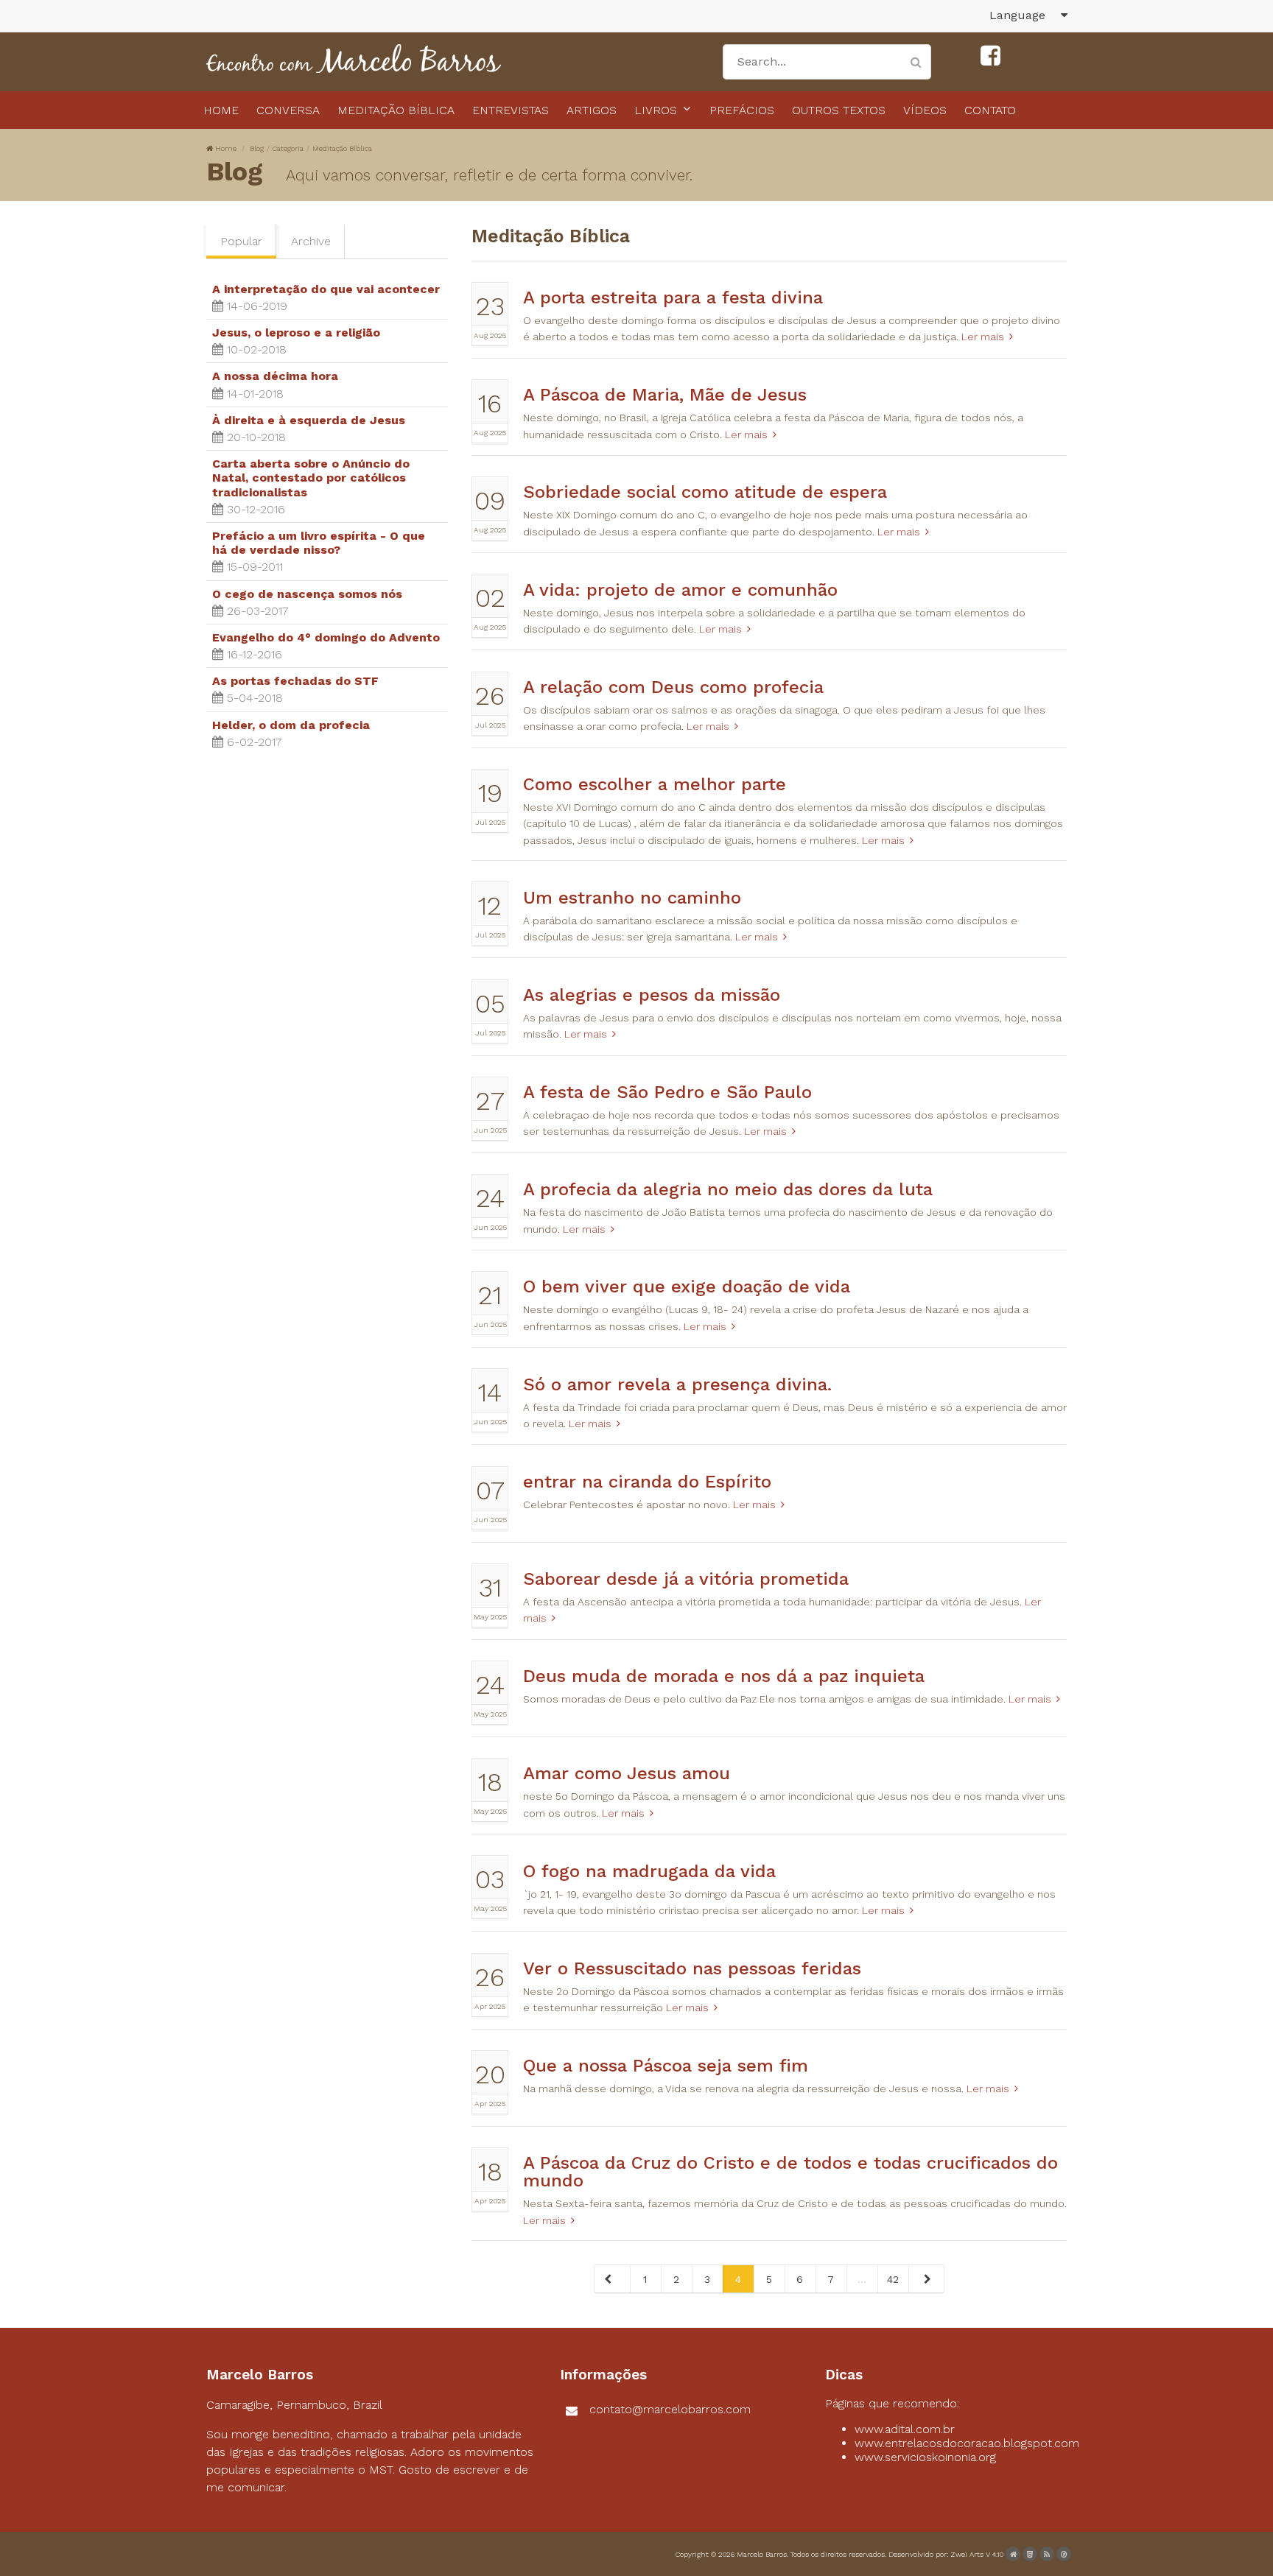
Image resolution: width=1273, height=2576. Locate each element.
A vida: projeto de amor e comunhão (680, 590)
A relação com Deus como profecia (673, 687)
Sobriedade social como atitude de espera (705, 492)
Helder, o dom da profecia (291, 725)
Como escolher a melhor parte (655, 784)
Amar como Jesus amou (627, 1773)
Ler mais (983, 337)
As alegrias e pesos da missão (652, 995)
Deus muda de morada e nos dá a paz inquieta (724, 1676)
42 (893, 2279)
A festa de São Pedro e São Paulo (667, 1092)
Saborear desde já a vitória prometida (686, 1579)
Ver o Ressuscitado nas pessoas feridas (692, 1968)
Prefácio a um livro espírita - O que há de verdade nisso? (319, 543)
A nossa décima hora (275, 376)
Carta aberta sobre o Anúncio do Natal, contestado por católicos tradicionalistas (311, 478)
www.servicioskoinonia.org (925, 2457)
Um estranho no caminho (632, 898)
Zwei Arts (967, 2554)
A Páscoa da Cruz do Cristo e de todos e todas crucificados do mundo (790, 2172)
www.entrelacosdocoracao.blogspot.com (967, 2443)
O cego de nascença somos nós (307, 594)
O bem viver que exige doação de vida (687, 1287)
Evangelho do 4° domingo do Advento (326, 637)
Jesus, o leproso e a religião (296, 332)
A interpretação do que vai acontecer (326, 289)
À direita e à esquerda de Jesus (309, 420)
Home (226, 148)
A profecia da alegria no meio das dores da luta (728, 1189)
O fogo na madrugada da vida (649, 1871)
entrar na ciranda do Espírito (647, 1482)
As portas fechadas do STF (295, 681)
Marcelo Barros (762, 2554)
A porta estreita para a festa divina (673, 298)
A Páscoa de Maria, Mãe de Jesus (665, 395)
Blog (257, 148)
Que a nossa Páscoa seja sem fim (666, 2066)
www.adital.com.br (905, 2429)
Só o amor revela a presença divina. (677, 1384)
